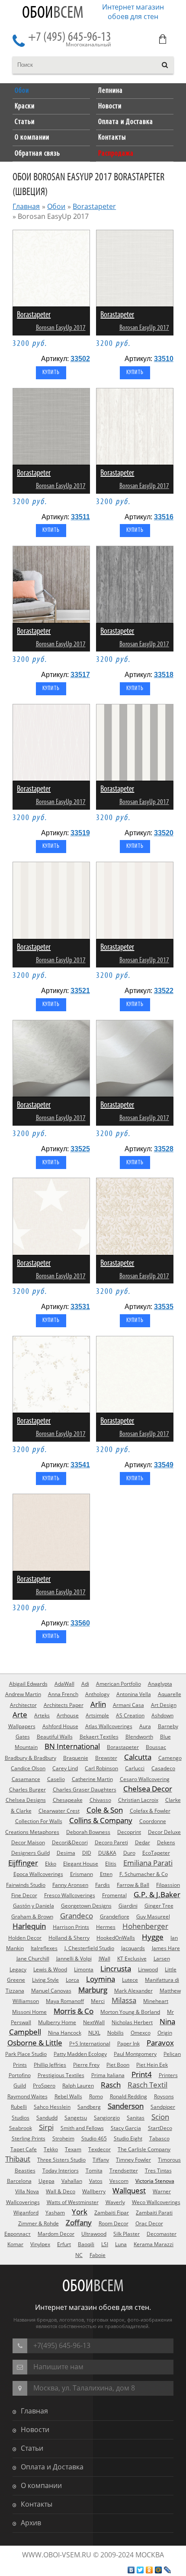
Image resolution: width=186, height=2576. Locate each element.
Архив (31, 2523)
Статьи (32, 2448)
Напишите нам (58, 2367)
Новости (35, 2429)
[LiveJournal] (168, 2570)
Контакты (37, 2504)
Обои (53, 13)
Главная (26, 206)
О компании (41, 2485)
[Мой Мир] (159, 2570)
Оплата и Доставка (52, 2467)
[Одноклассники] (149, 2570)
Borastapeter (94, 206)
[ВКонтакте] (131, 2570)
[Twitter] (140, 2570)
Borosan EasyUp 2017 (61, 328)
